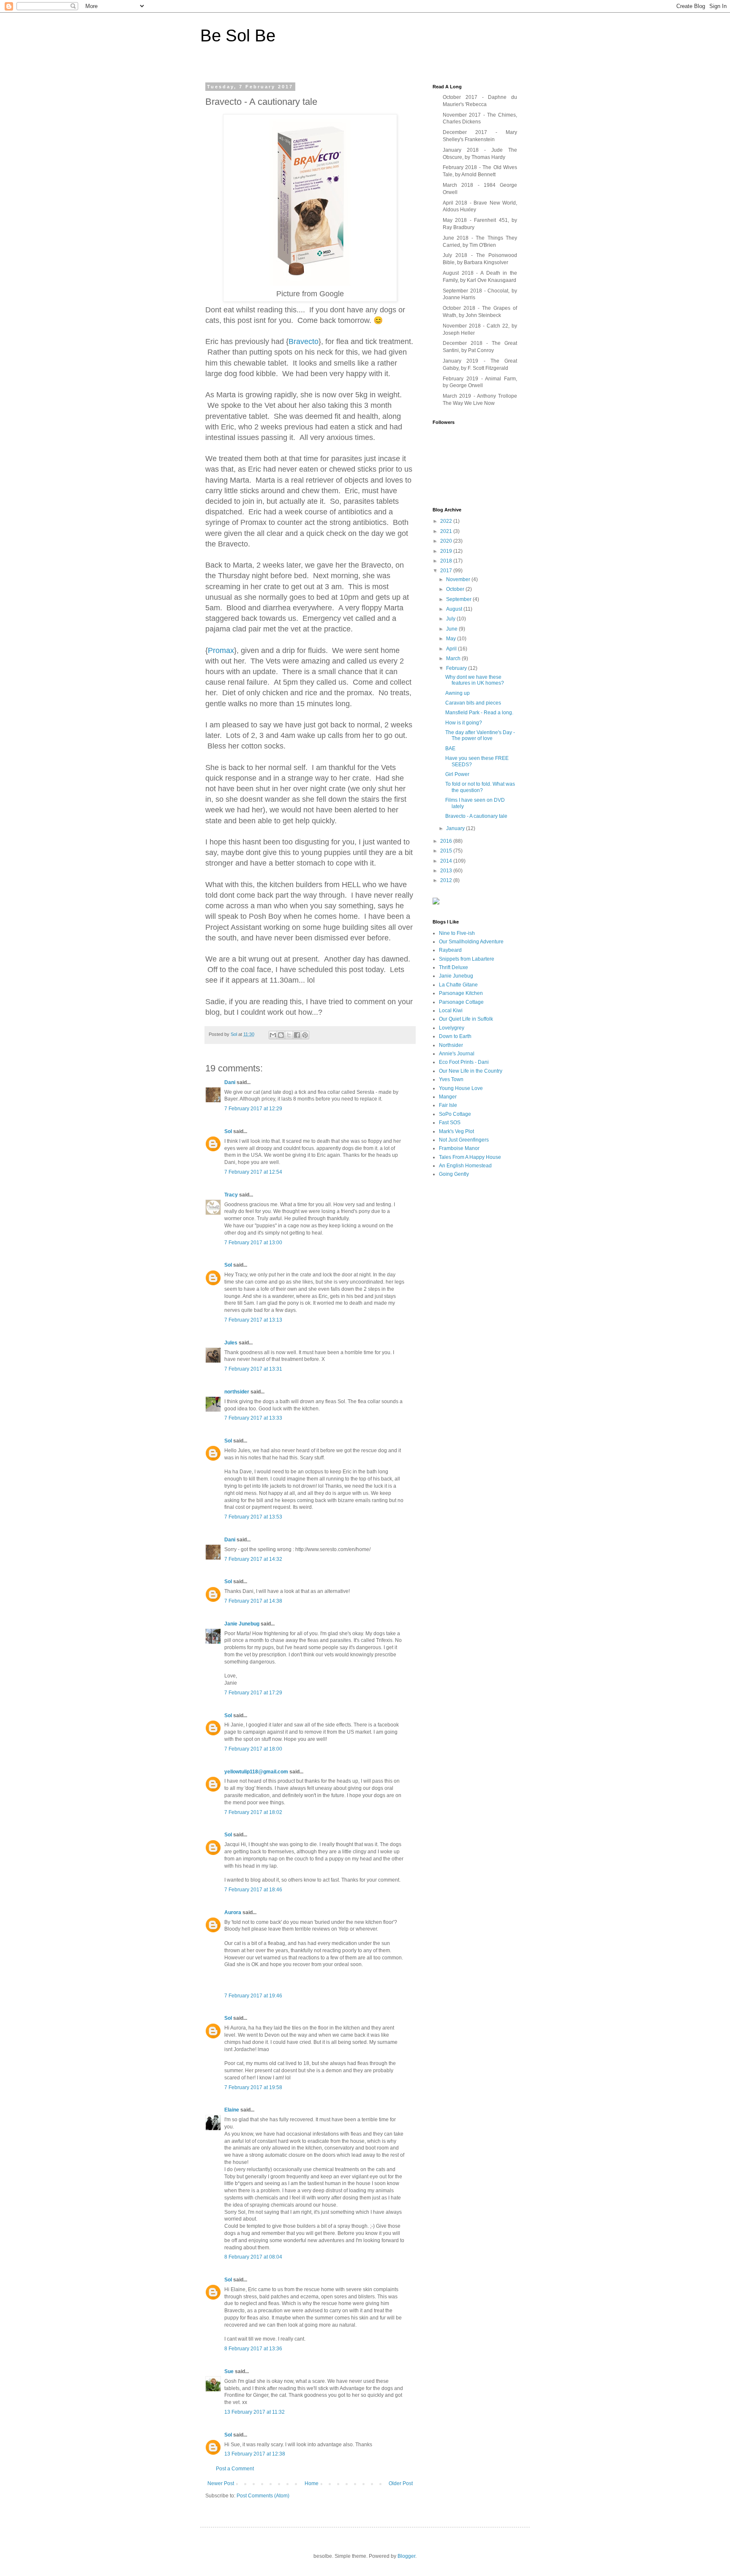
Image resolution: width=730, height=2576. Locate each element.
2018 (447, 561)
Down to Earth (455, 1036)
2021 (447, 531)
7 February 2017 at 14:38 (253, 1601)
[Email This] (273, 1035)
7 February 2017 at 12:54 (253, 1172)
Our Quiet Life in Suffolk (466, 1019)
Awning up (458, 693)
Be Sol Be (238, 36)
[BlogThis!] (281, 1035)
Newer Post (221, 2483)
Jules (231, 1343)
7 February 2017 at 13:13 (253, 1320)
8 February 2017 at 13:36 (253, 2349)
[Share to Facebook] (297, 1035)
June (452, 629)
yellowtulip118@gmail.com (256, 1772)
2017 (447, 571)
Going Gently (454, 1174)
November (459, 579)
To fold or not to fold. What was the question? (480, 787)
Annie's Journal (457, 1054)
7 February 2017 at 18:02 (253, 1812)
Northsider (451, 1045)
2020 (447, 541)
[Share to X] (289, 1035)
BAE (450, 748)
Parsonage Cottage (461, 1002)
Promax (221, 650)
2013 (447, 871)
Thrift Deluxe (454, 967)
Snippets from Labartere (467, 959)
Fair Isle (448, 1105)
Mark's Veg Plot (456, 1131)
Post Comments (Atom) (263, 2496)
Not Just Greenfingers (464, 1140)
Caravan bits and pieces (473, 703)
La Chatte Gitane (458, 985)
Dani (230, 1082)
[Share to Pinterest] (305, 1035)
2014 (447, 861)
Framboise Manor (459, 1148)
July (451, 619)
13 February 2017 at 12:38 (255, 2454)
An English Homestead (465, 1166)
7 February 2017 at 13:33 (253, 1418)
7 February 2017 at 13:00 (253, 1243)
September (459, 599)
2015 (447, 851)
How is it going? (464, 723)
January (456, 828)
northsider (237, 1392)
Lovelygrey (452, 1028)
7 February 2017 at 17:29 (253, 1693)
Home (312, 2483)
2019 (447, 551)
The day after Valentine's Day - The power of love (480, 735)
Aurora (233, 1912)
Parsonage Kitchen (461, 993)
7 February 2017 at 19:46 (253, 1996)
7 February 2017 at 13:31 (253, 1369)
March (454, 658)
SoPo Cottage (455, 1114)
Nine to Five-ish (457, 933)
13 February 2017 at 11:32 (255, 2412)
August (455, 609)
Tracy (232, 1195)
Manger (448, 1097)
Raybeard (450, 950)
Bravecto (304, 341)
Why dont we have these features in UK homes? (475, 680)
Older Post (401, 2483)
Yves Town (451, 1079)
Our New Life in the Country (471, 1071)
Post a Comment (235, 2469)
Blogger (406, 2556)
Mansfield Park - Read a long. (479, 713)
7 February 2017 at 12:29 (253, 1109)
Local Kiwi (451, 1011)
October (456, 589)
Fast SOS (450, 1123)
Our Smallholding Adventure (471, 942)
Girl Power (457, 774)
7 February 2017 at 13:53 (253, 1517)
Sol (228, 1131)
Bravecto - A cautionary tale (476, 816)
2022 (447, 521)
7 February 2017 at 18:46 (253, 1890)
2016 (447, 841)
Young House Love (461, 1088)
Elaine (232, 2110)
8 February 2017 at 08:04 (253, 2257)
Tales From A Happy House (470, 1157)
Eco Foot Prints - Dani (464, 1062)
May (452, 639)
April (452, 649)
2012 (447, 880)
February (457, 668)
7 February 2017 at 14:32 (253, 1559)
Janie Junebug (242, 1624)
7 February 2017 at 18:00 (253, 1749)
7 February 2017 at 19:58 (253, 2087)
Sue (229, 2371)
